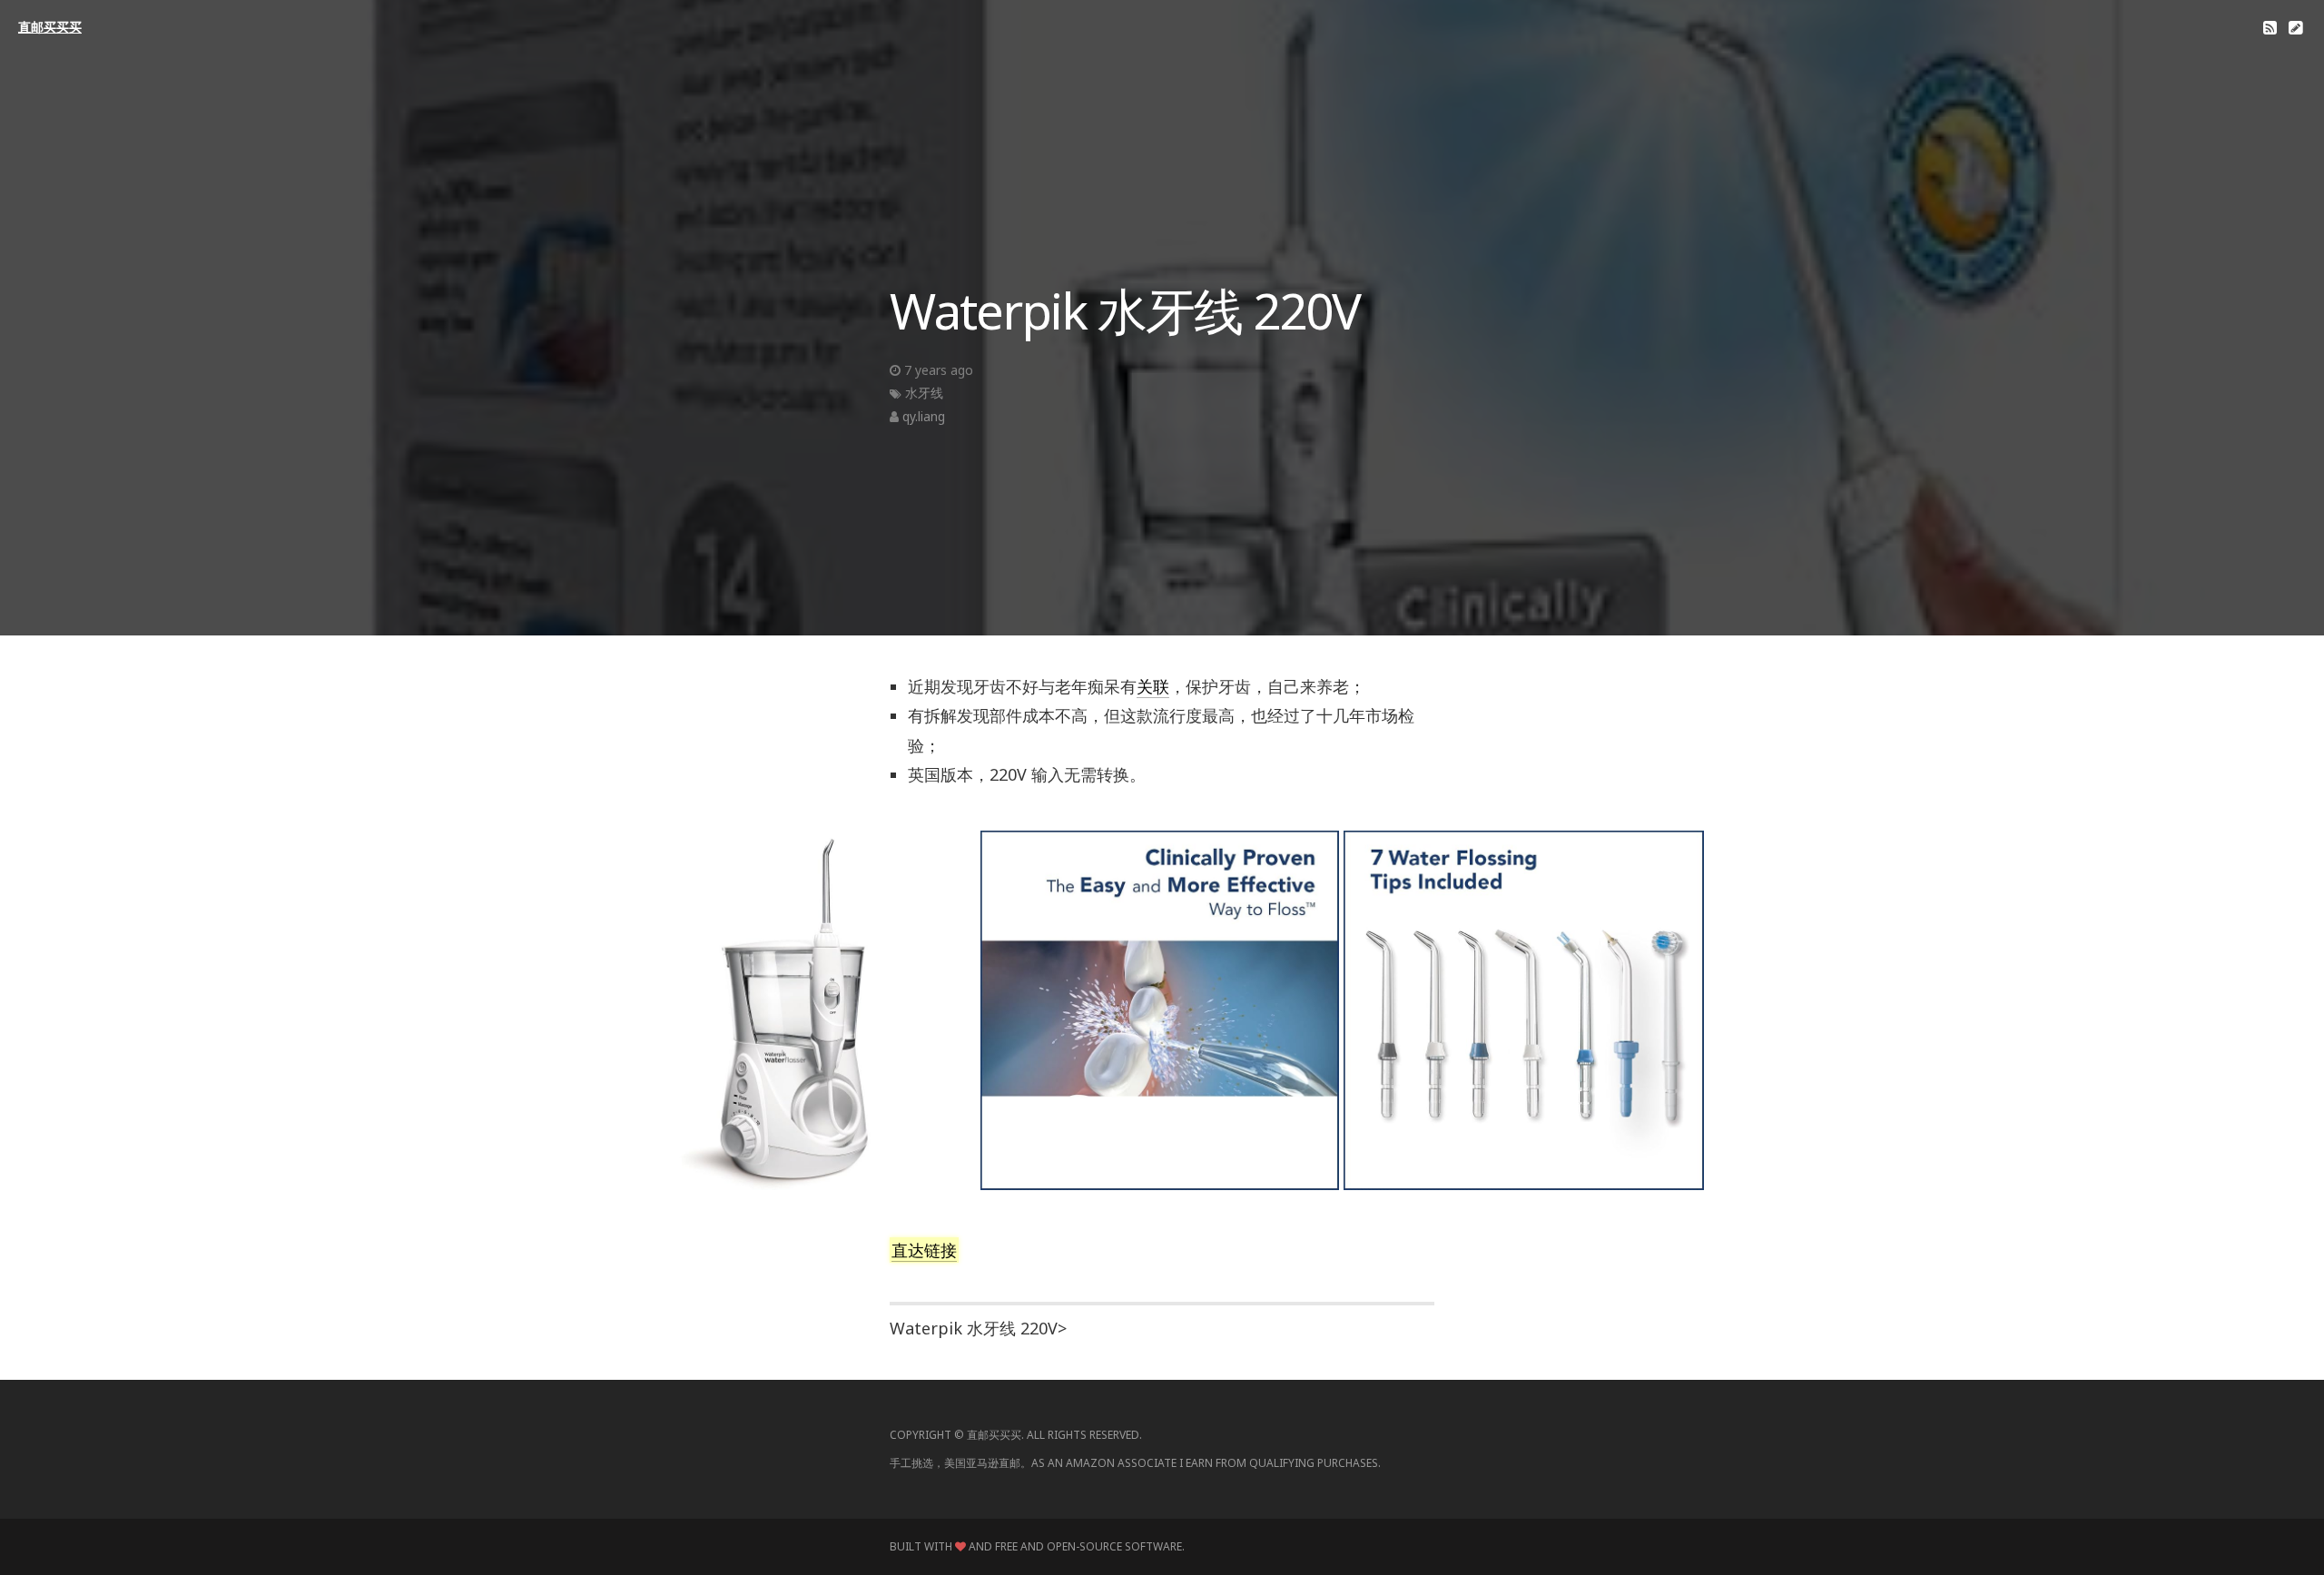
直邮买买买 (50, 27)
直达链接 (924, 1250)
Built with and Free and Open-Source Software (1036, 1546)
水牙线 (924, 393)
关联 (1153, 686)
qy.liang (924, 416)
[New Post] (2295, 27)
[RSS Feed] (2270, 27)
